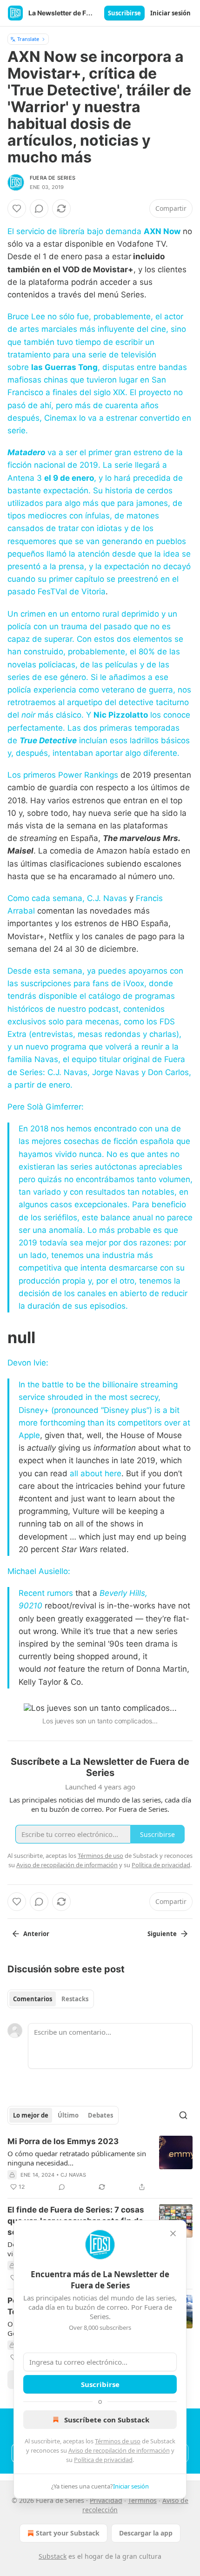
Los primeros (33, 775)
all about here (96, 1473)
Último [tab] (68, 2115)
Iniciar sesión (170, 13)
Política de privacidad (103, 2460)
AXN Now (162, 231)
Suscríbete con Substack (107, 2420)
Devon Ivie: (28, 1363)
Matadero (26, 452)
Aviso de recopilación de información (119, 2450)
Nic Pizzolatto (121, 715)
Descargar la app (146, 2533)
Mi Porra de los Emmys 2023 (63, 2141)
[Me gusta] (17, 209)
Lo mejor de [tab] (31, 2115)
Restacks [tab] (75, 1999)
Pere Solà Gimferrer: (46, 1107)
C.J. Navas (107, 898)
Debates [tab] (100, 2115)
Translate (28, 39)
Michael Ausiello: (39, 1571)
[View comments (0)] (39, 209)
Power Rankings (88, 775)
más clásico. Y (64, 715)
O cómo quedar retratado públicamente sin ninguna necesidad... (77, 2158)
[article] (100, 2164)
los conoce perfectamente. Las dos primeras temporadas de (99, 727)
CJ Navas (73, 2175)
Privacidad (106, 2500)
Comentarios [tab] (33, 1999)
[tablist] (51, 1999)
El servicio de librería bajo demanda (76, 231)
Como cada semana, (47, 898)
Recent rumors (46, 1593)
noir (28, 715)
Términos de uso (118, 2441)
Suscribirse (124, 13)
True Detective (48, 740)
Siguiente (162, 1934)
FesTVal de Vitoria (72, 592)
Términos (142, 2500)
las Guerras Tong (64, 367)
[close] (173, 2233)
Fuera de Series (53, 178)
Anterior (36, 1934)
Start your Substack (68, 2533)
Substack (53, 2556)
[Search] (183, 2115)
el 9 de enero (69, 478)
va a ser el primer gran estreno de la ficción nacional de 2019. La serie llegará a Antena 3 (95, 465)
